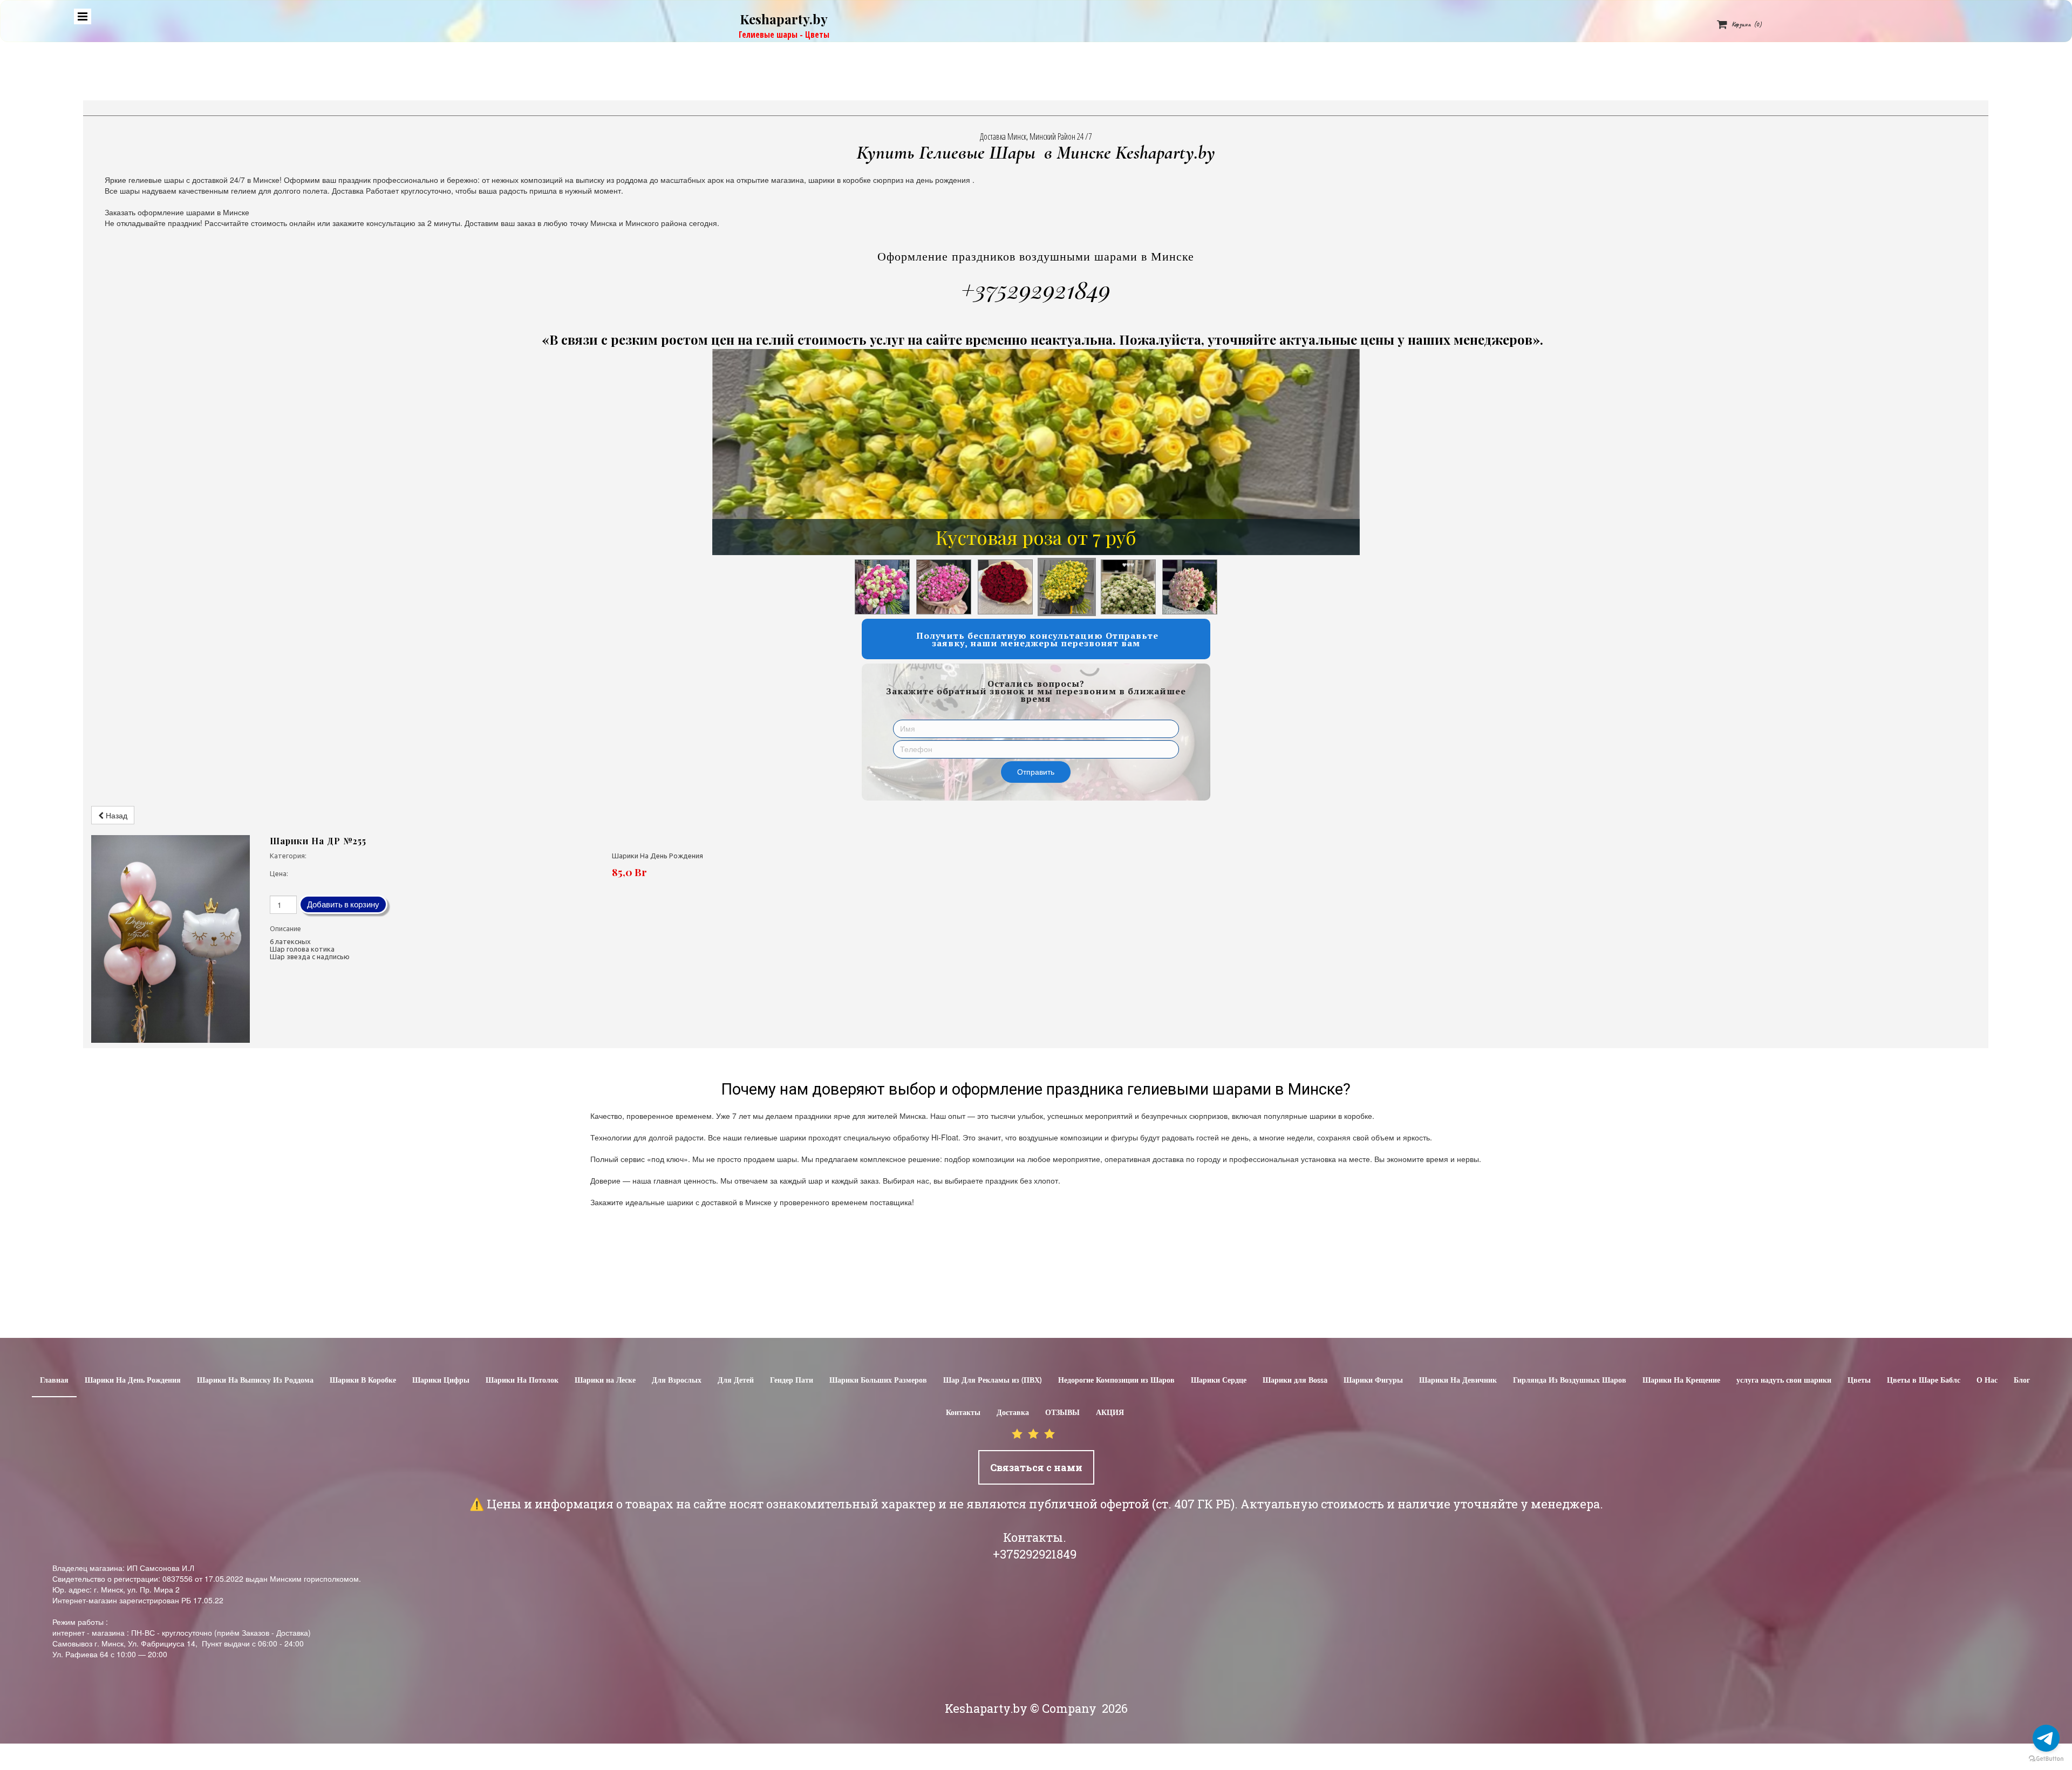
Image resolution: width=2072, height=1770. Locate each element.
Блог (2022, 1381)
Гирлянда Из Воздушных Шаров (1570, 1381)
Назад (115, 815)
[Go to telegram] (2046, 1738)
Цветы (1859, 1381)
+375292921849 (1036, 289)
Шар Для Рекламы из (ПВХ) (993, 1381)
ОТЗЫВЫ (1062, 1413)
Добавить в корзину (343, 904)
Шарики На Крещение (1681, 1381)
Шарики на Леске (605, 1381)
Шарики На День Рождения (133, 1381)
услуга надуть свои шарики (1784, 1381)
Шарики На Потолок (522, 1381)
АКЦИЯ (1110, 1413)
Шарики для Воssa (1295, 1381)
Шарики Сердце (1219, 1381)
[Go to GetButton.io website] (2046, 1759)
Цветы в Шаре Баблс (1924, 1381)
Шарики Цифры (441, 1381)
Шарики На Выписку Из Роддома (255, 1381)
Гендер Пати (792, 1381)
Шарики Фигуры (1373, 1381)
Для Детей (736, 1381)
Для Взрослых (677, 1381)
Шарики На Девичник (1458, 1381)
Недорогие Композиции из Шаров (1116, 1381)
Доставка (1013, 1413)
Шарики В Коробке (363, 1381)
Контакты (963, 1413)
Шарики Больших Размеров (878, 1381)
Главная (54, 1381)
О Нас (1987, 1381)
